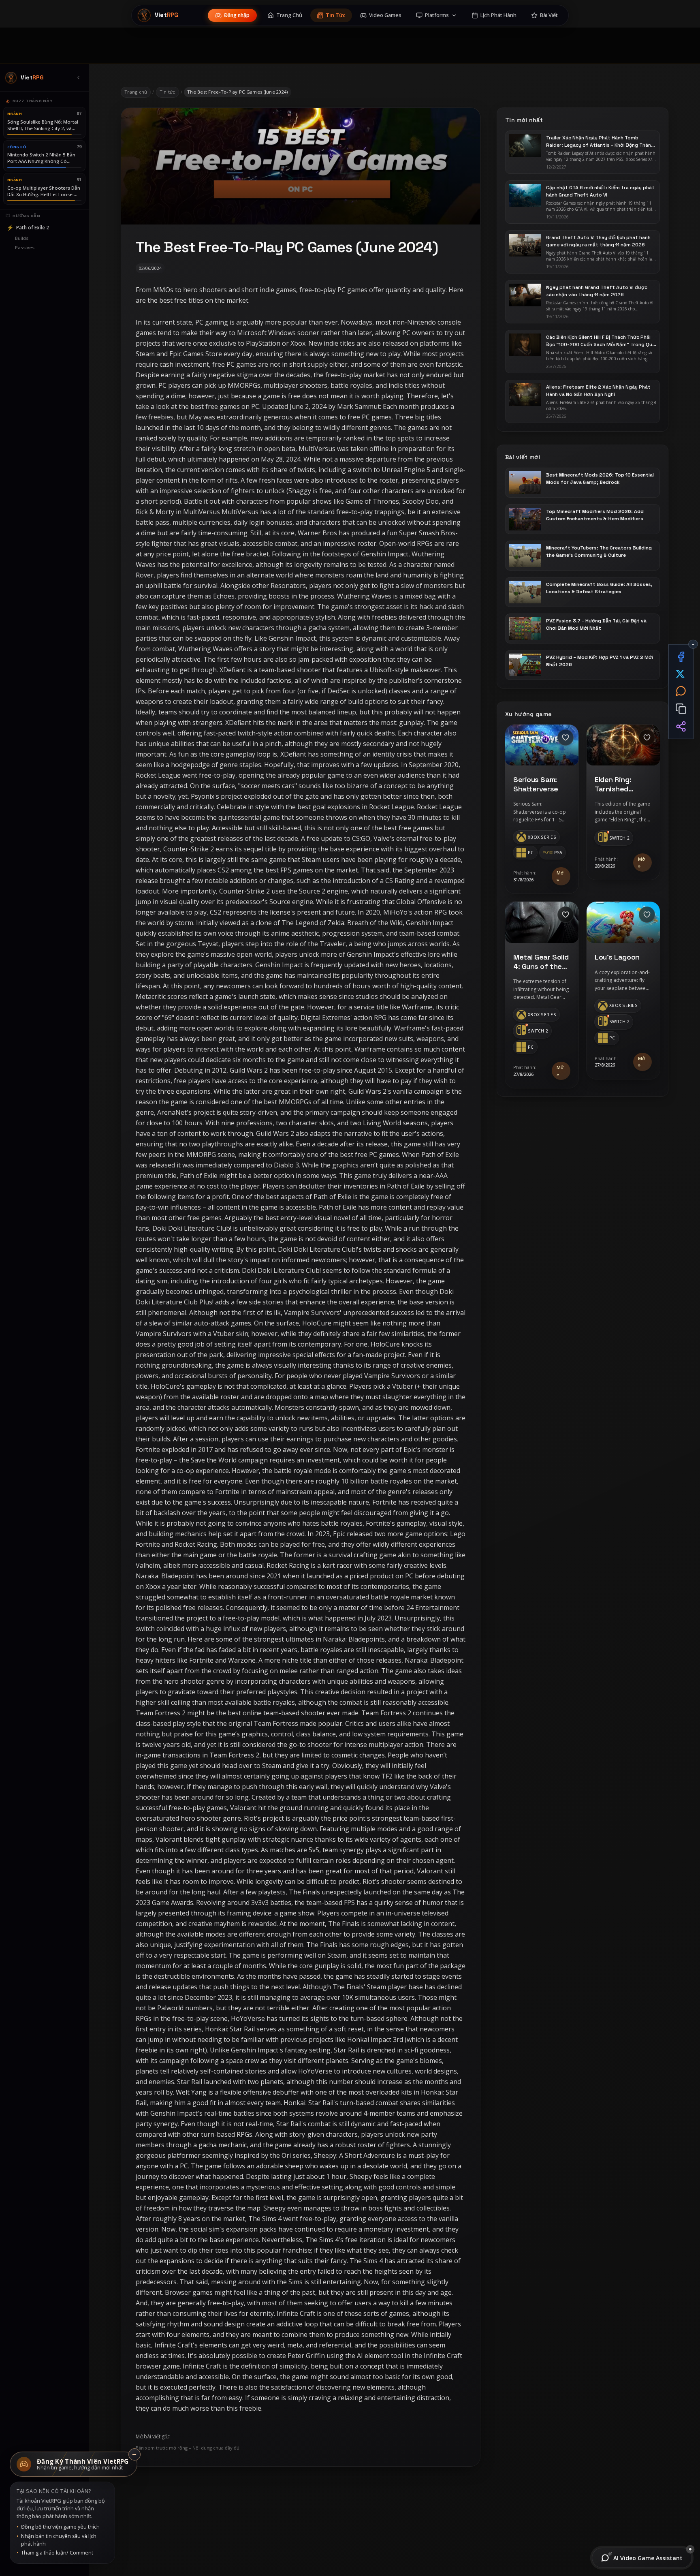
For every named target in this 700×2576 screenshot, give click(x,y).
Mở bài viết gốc (153, 2437)
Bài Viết (549, 15)
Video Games (385, 15)
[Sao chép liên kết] (681, 709)
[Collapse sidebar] (78, 78)
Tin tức (168, 92)
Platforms (437, 15)
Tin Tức (336, 15)
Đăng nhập (237, 15)
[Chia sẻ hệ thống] (681, 727)
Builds (22, 238)
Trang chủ (136, 92)
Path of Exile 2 (28, 228)
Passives (25, 247)
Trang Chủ (289, 15)
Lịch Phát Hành (498, 15)
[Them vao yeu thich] (566, 738)
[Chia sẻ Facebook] (681, 656)
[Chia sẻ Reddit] (681, 691)
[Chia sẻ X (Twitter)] (681, 674)
